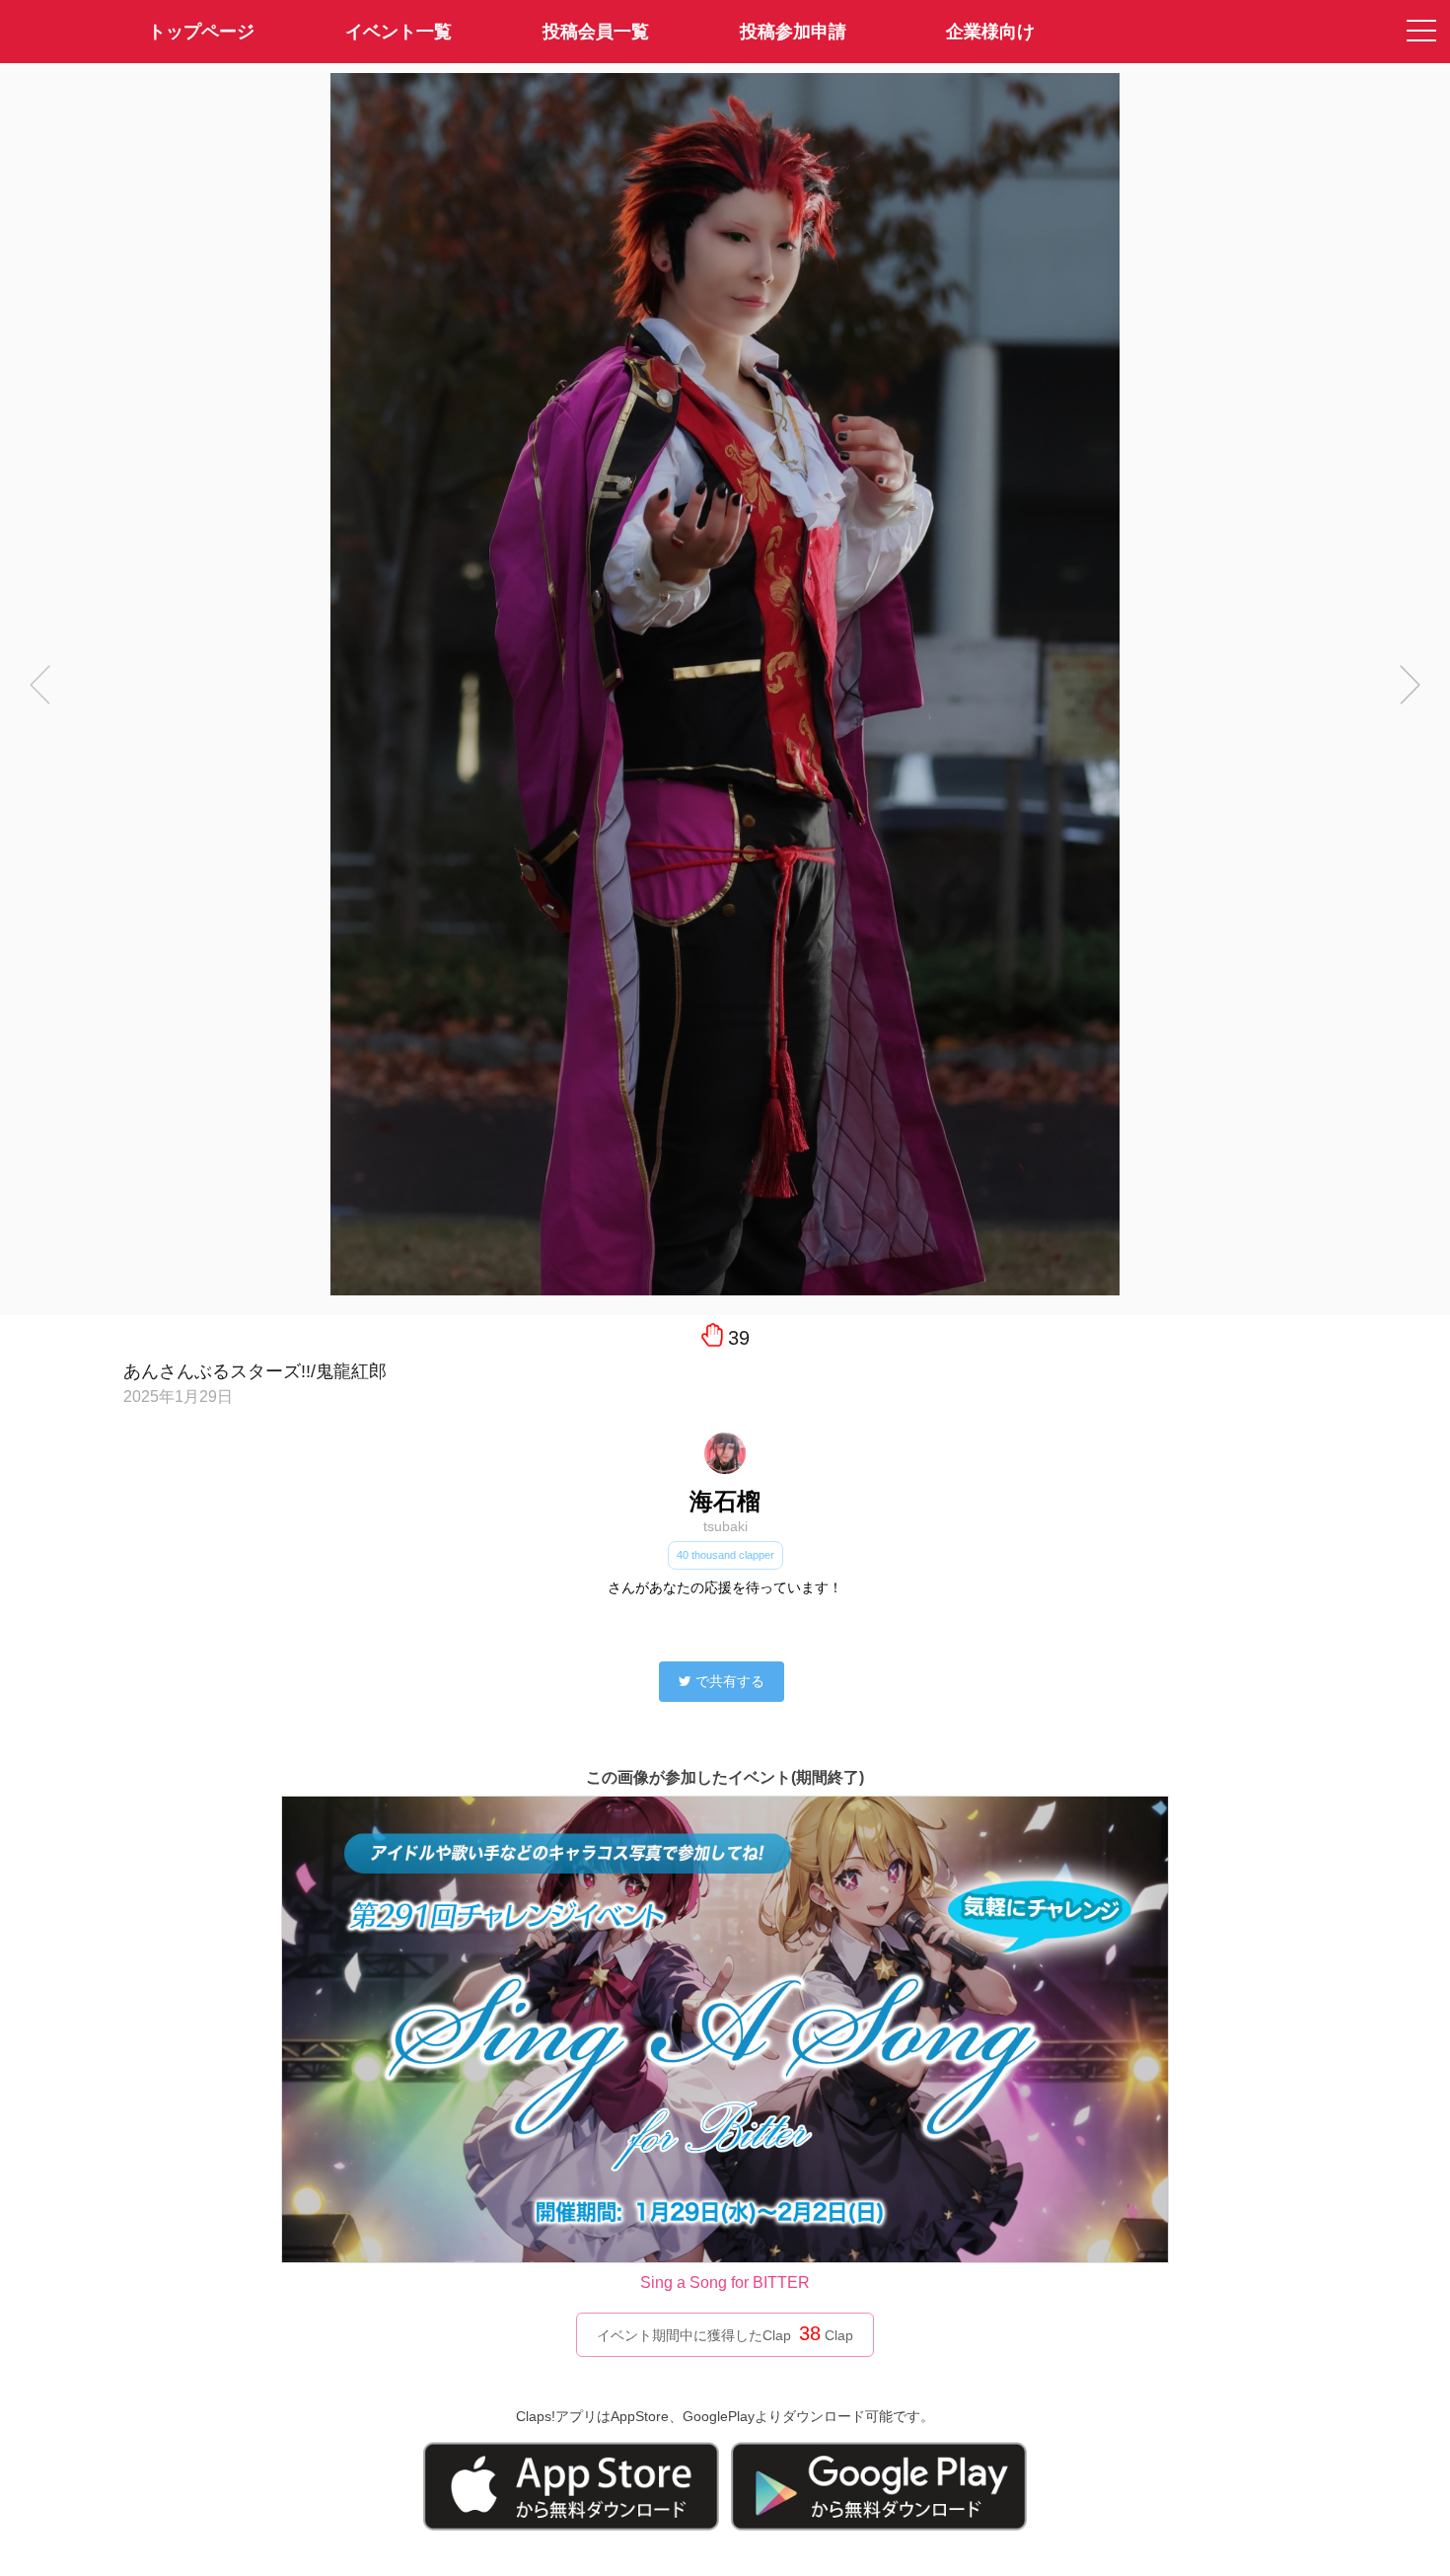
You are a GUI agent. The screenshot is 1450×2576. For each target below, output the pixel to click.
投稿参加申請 (793, 32)
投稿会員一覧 (596, 32)
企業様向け (990, 32)
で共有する (730, 1681)
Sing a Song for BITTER (725, 2282)
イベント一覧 (399, 32)
